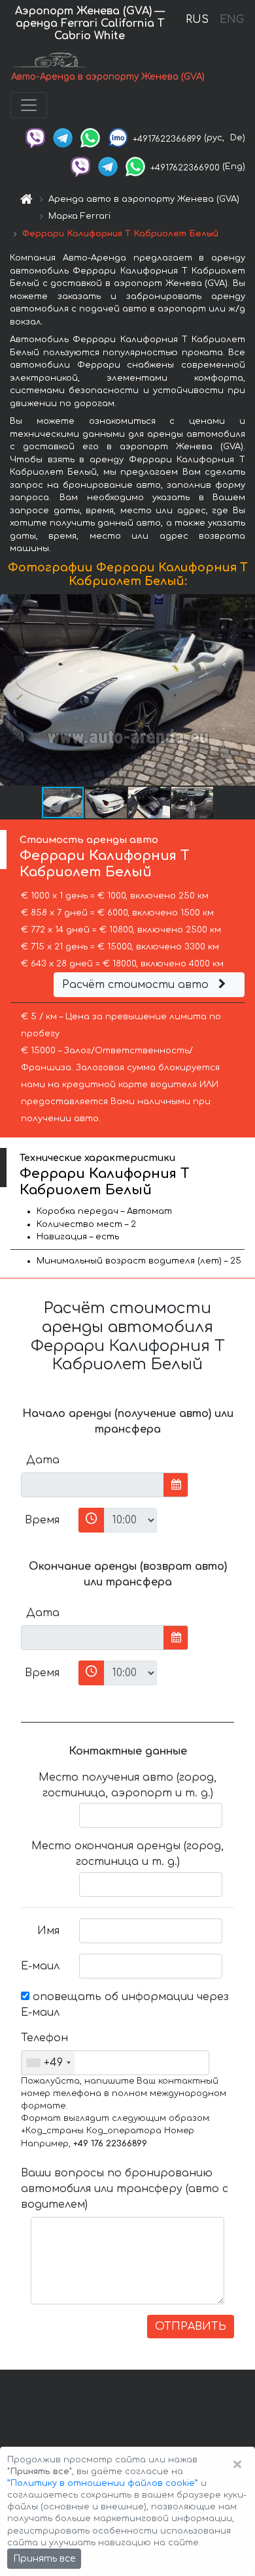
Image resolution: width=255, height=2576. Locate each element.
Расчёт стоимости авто (137, 985)
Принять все (44, 2559)
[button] (243, 690)
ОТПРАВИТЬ (191, 2327)
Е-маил (40, 1966)
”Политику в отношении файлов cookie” (103, 2483)
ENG (231, 20)
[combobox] (48, 2063)
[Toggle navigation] (29, 105)
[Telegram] (63, 138)
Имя (48, 1931)
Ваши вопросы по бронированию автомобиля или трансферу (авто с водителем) (125, 2189)
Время (42, 1520)
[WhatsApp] (90, 138)
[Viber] (35, 138)
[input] (93, 1485)
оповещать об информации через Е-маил (125, 2005)
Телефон (44, 2038)
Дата (43, 1460)
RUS (197, 20)
